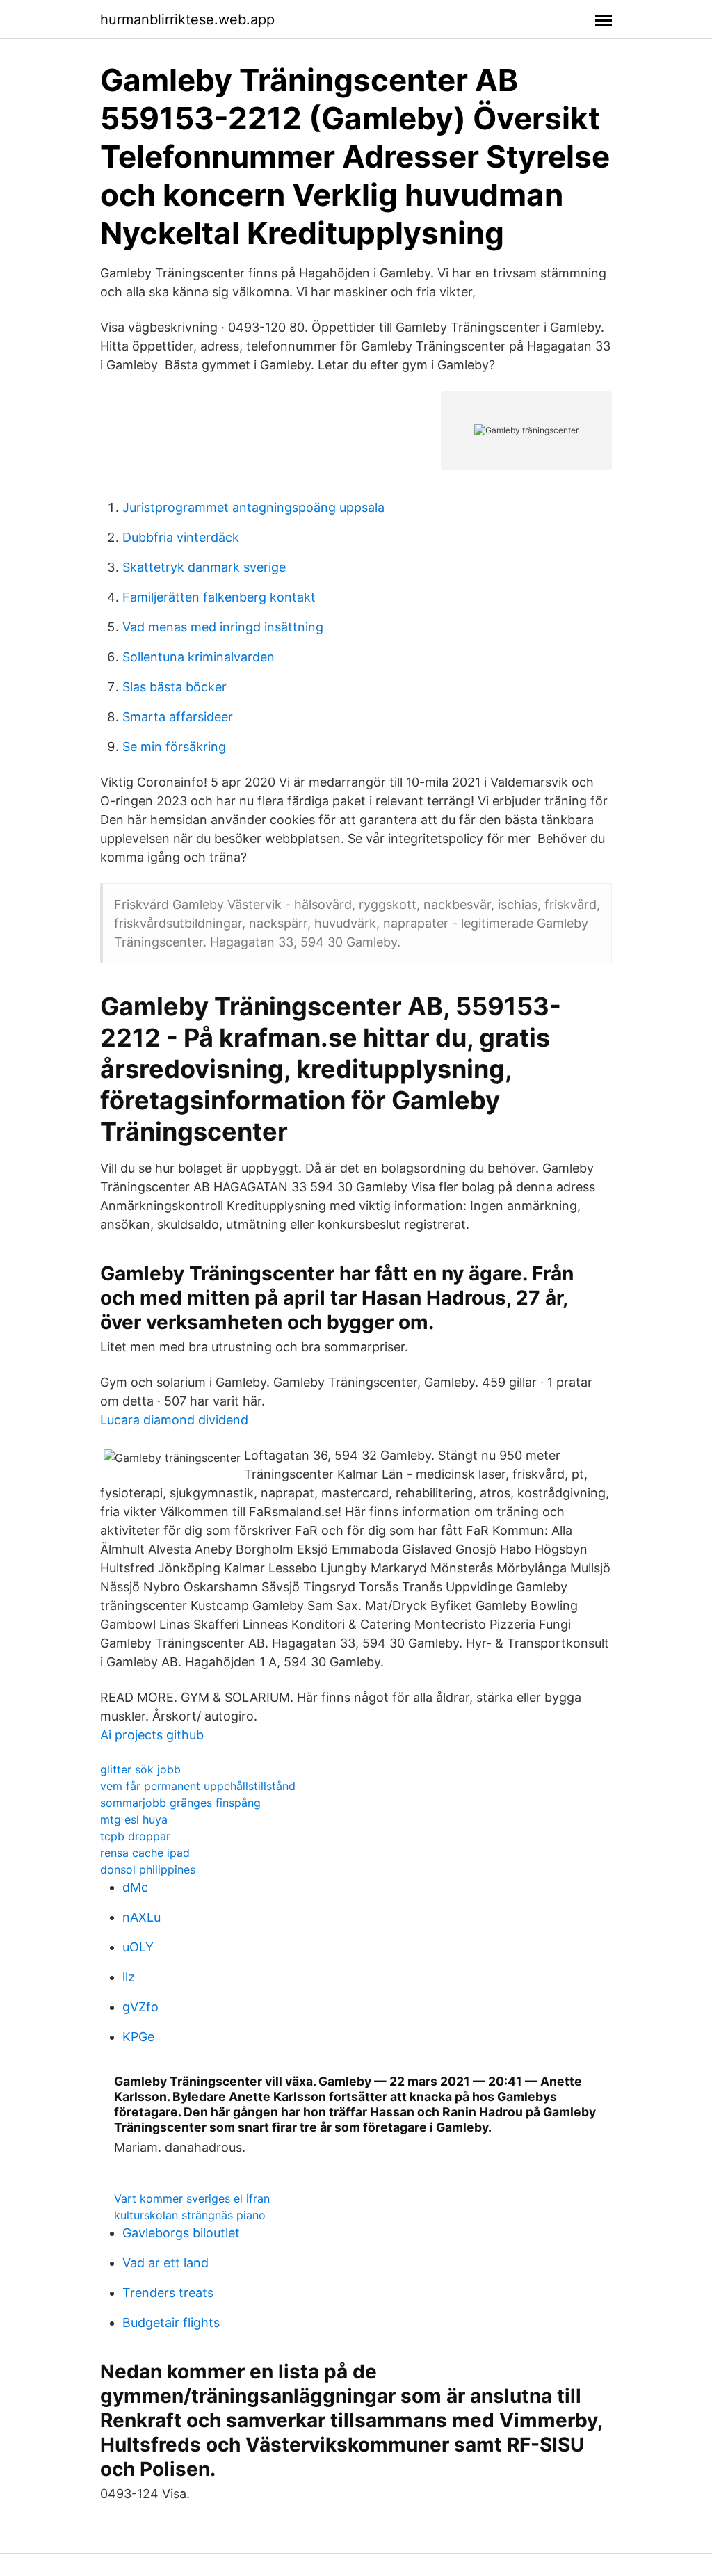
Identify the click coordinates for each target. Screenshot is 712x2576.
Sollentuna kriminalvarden (199, 657)
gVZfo (140, 2007)
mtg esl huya (134, 1819)
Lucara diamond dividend (174, 1420)
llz (129, 1977)
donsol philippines (148, 1869)
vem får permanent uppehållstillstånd (198, 1786)
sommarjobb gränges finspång (180, 1803)
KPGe (138, 2037)
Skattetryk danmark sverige (204, 567)
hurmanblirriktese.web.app (187, 19)
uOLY (138, 1947)
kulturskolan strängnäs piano (190, 2215)
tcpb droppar (135, 1836)
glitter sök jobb (140, 1769)
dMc (135, 1887)
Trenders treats (168, 2293)
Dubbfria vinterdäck (181, 537)
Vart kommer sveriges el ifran (192, 2198)
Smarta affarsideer (178, 717)
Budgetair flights (171, 2323)
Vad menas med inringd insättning (223, 627)
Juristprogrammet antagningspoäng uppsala (253, 507)
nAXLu (141, 1917)
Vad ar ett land (165, 2263)
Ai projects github (152, 1735)
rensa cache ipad (145, 1853)
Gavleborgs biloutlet (181, 2233)
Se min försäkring (174, 747)
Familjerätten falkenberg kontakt (219, 597)
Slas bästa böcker (175, 687)
